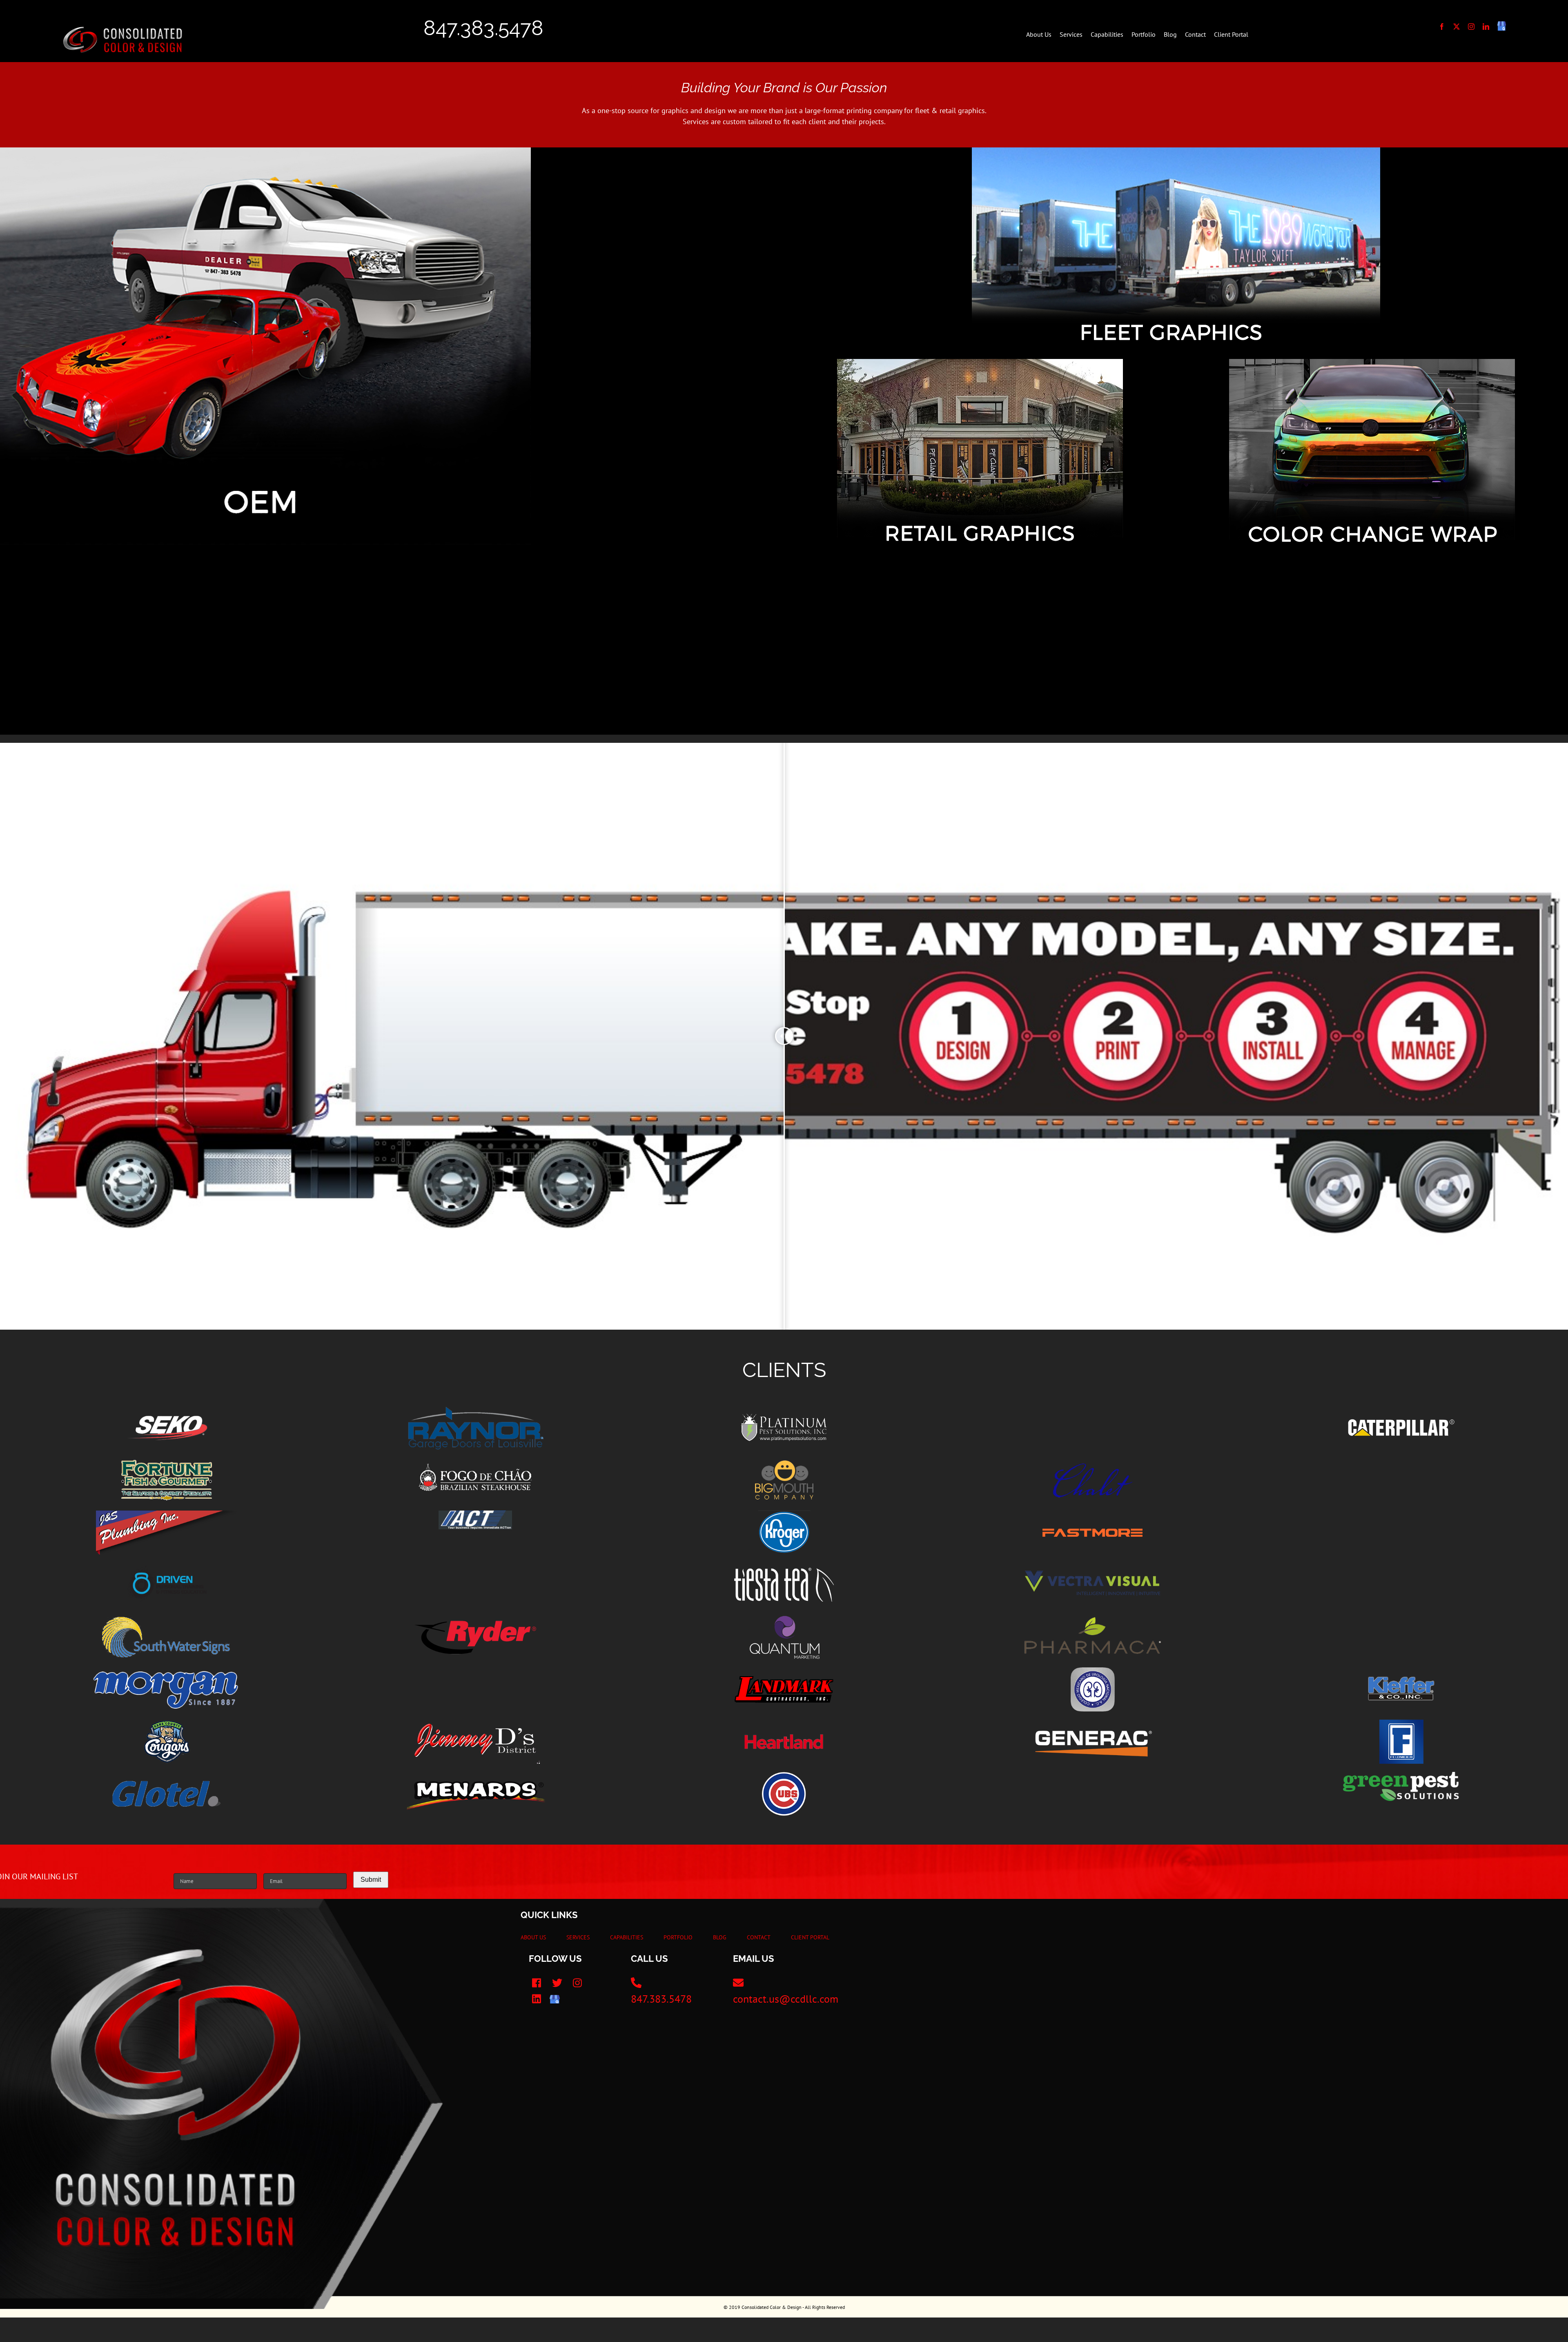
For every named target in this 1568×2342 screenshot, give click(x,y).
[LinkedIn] (537, 1999)
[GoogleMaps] (555, 1999)
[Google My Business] (1502, 27)
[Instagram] (578, 1983)
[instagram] (1471, 27)
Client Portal (810, 1937)
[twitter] (1457, 27)
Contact (759, 1937)
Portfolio (678, 1937)
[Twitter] (557, 1983)
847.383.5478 (483, 28)
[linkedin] (1486, 27)
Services (578, 1937)
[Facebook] (537, 1983)
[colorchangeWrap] (1372, 362)
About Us (533, 1937)
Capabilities (627, 1937)
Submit (371, 1880)
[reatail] (980, 362)
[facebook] (1442, 27)
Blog (720, 1937)
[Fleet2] (1176, 151)
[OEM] (265, 151)
